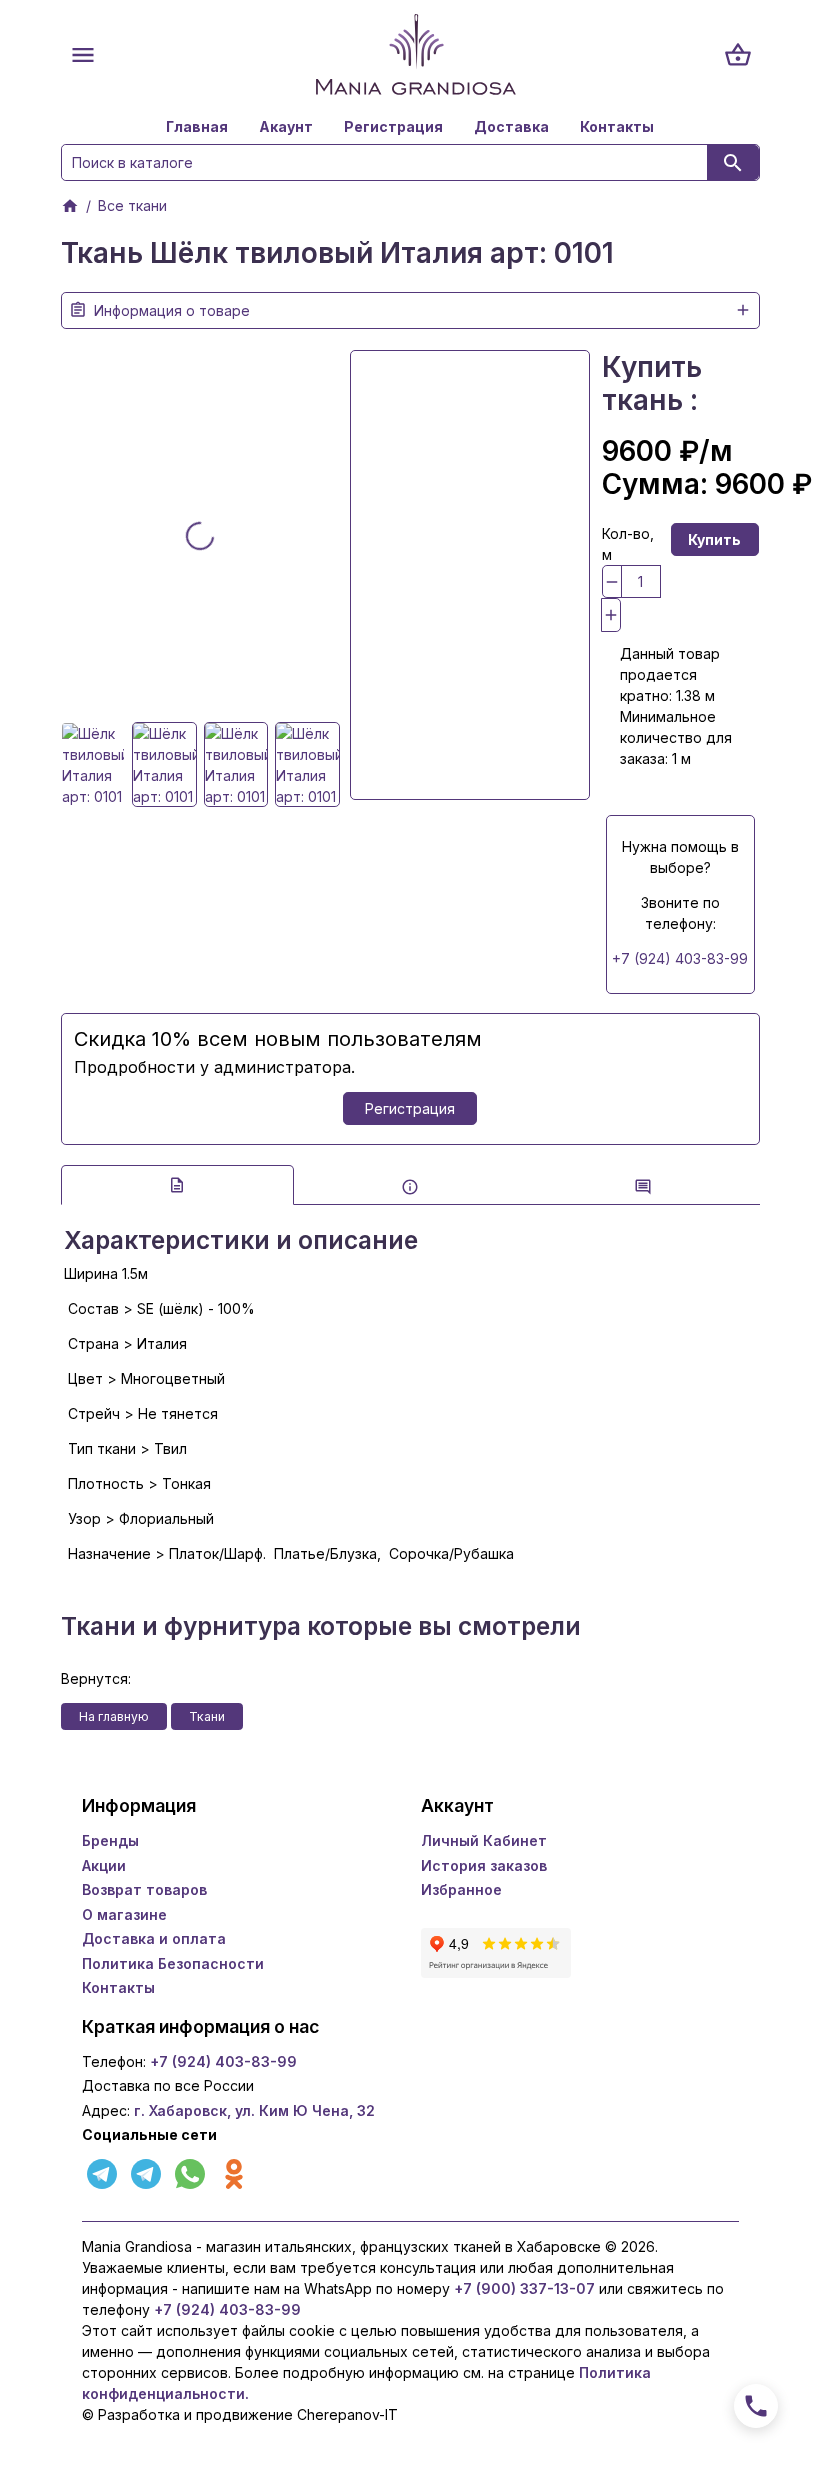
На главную (114, 1716)
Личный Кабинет (484, 1840)
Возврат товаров (144, 1889)
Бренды (110, 1840)
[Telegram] (104, 2172)
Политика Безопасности (173, 1963)
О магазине (124, 1914)
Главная (197, 126)
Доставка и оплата (154, 1938)
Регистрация (393, 126)
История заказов (484, 1865)
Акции (104, 1865)
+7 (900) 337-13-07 (524, 2288)
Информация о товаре (172, 310)
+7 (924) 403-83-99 (680, 958)
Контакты (617, 126)
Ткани (207, 1716)
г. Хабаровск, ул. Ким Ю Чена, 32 (254, 2110)
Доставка (511, 126)
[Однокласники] (234, 2172)
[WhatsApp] (192, 2172)
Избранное (461, 1889)
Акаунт (286, 126)
